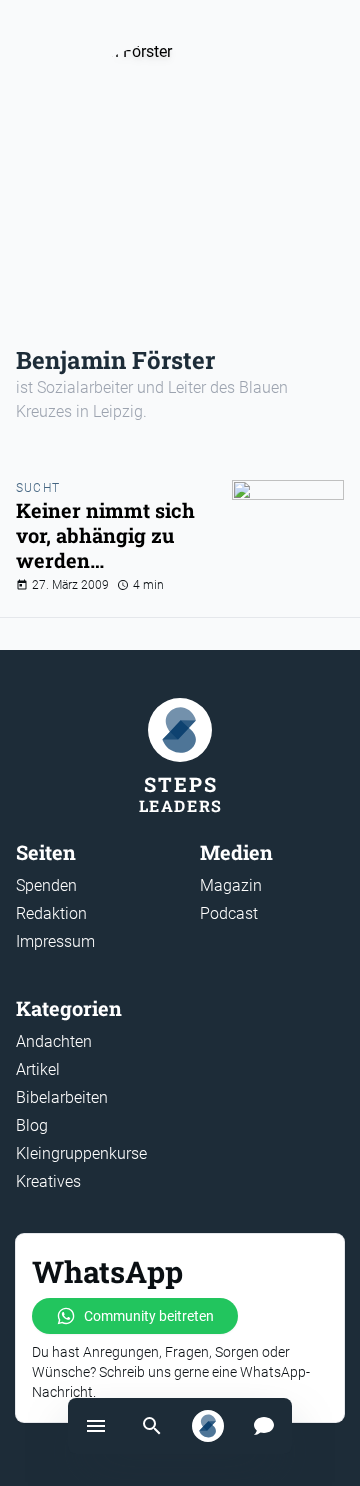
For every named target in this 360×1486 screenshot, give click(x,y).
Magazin (231, 885)
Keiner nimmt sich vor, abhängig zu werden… (105, 535)
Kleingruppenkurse (81, 1153)
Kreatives (48, 1181)
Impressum (55, 941)
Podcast (229, 913)
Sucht (38, 488)
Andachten (54, 1041)
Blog (32, 1125)
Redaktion (51, 913)
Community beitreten (149, 1316)
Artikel (38, 1069)
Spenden (46, 885)
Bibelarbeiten (62, 1097)
